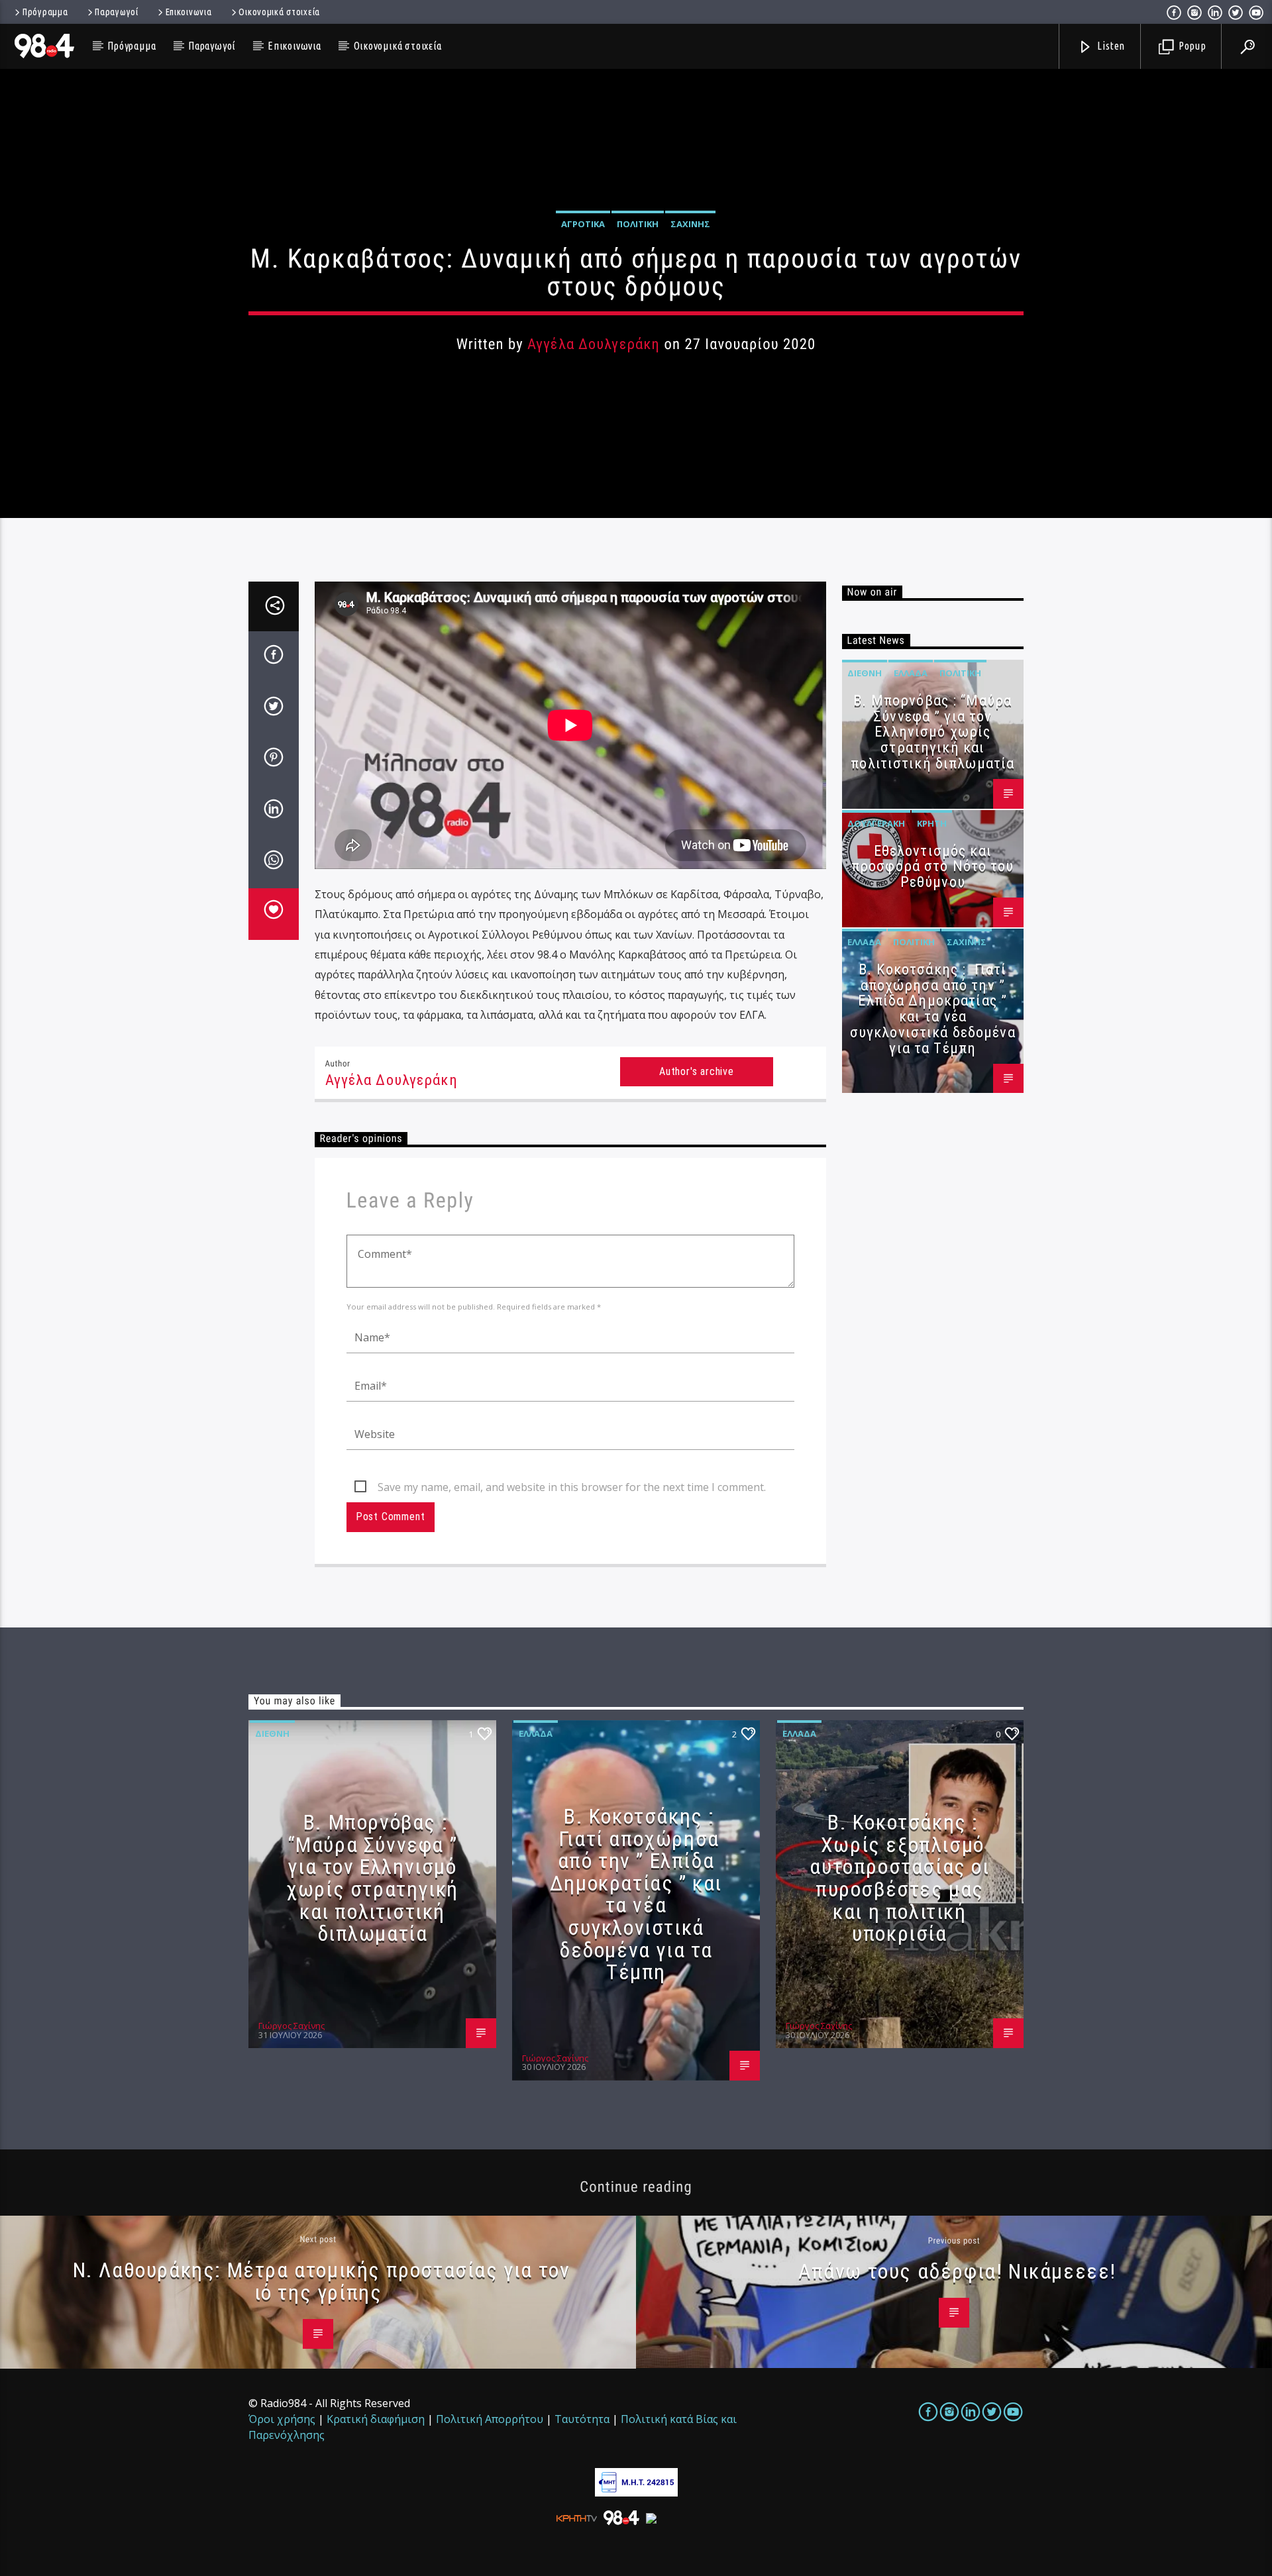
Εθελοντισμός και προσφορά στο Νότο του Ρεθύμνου (933, 867)
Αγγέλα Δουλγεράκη (594, 344)
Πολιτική (638, 224)
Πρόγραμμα (45, 12)
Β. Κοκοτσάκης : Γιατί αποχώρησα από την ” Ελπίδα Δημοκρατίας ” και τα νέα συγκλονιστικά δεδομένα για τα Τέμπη (933, 1009)
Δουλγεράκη (876, 823)
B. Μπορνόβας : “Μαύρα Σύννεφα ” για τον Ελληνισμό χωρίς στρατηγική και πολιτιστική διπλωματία (932, 732)
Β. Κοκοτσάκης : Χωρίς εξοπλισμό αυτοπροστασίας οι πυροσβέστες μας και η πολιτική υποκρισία (899, 1878)
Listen (1110, 46)
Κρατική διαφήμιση (376, 2419)
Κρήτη (932, 823)
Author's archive (697, 1071)
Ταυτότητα (582, 2419)
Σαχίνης (690, 224)
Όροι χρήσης (282, 2419)
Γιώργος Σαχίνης (291, 2026)
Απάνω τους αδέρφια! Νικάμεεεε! (957, 2271)
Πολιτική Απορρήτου (490, 2419)
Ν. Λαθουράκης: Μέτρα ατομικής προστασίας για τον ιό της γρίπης (322, 2281)
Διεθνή (865, 673)
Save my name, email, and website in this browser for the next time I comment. (572, 1487)
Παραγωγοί (116, 12)
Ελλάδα (911, 673)
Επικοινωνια (189, 12)
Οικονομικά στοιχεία (279, 12)
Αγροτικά (583, 224)
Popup (1191, 46)
